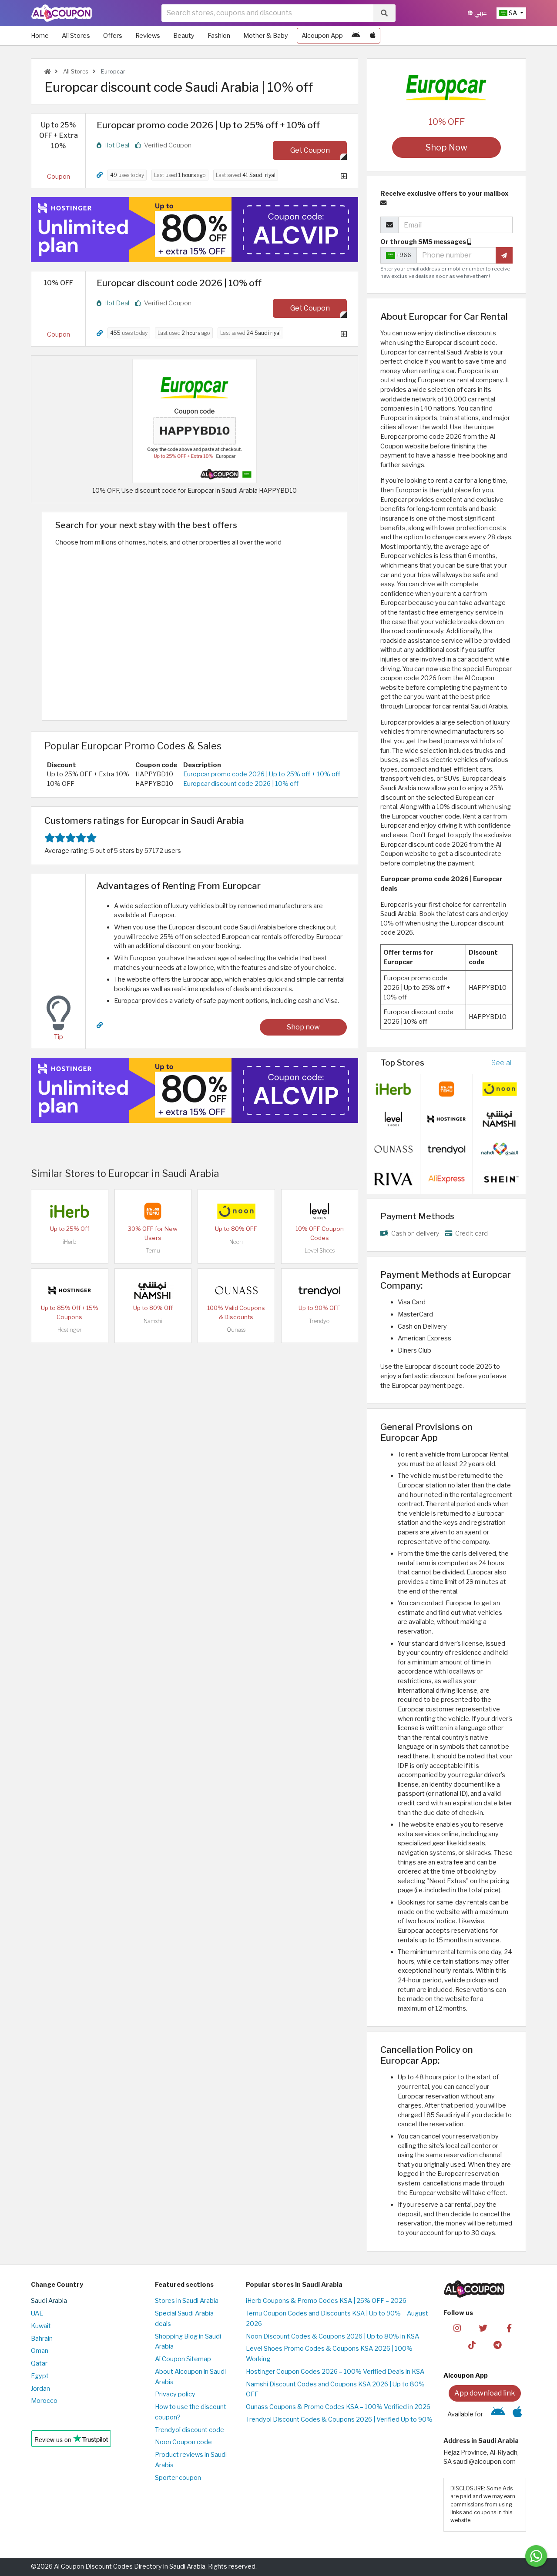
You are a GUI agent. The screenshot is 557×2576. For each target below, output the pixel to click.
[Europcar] (446, 89)
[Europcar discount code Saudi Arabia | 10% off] (195, 421)
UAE (37, 2313)
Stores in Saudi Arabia (187, 2301)
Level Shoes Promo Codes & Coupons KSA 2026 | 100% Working (329, 2354)
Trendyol (320, 1321)
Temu (153, 1251)
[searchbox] (267, 13)
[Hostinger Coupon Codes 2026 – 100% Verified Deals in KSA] (70, 1290)
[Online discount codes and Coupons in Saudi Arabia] (47, 72)
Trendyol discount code (190, 2430)
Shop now (303, 1027)
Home (40, 36)
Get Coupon (310, 150)
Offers (113, 36)
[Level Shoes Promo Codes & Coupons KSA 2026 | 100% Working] (319, 1211)
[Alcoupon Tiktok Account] (472, 2345)
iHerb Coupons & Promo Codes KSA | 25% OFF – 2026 (326, 2301)
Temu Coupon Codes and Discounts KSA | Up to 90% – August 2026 (337, 2319)
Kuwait (41, 2326)
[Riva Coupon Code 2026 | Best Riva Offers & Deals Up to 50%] (393, 1178)
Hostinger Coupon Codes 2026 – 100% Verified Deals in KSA (335, 2372)
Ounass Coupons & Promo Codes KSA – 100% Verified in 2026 (338, 2407)
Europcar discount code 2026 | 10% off (241, 784)
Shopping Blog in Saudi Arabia (188, 2342)
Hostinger (70, 1330)
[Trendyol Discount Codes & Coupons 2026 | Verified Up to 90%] (319, 1290)
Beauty (184, 36)
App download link (485, 2393)
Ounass (236, 1330)
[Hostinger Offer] (195, 230)
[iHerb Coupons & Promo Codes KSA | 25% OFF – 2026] (70, 1211)
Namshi (153, 1321)
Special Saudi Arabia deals (184, 2319)
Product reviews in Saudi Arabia (191, 2460)
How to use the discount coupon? (191, 2412)
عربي (480, 13)
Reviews (148, 36)
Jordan (40, 2389)
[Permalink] (100, 175)
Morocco (44, 2401)
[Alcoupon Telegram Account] (498, 2345)
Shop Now (446, 147)
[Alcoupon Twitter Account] (483, 2328)
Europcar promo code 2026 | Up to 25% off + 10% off (262, 774)
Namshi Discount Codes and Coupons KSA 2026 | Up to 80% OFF (335, 2389)
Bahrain (42, 2339)
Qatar (39, 2363)
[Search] (384, 13)
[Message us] (536, 2556)
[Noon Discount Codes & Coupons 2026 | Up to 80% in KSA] (236, 1211)
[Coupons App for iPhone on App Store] (373, 36)
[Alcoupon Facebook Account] (509, 2328)
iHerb (70, 1242)
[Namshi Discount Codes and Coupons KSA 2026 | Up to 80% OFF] (153, 1290)
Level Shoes (320, 1251)
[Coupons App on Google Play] (356, 36)
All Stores (76, 36)
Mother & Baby (266, 36)
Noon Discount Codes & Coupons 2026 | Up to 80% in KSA (332, 2336)
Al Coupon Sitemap (183, 2359)
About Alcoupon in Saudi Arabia (190, 2377)
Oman (40, 2351)
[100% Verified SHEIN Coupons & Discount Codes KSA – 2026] (500, 1178)
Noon (236, 1242)
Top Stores (402, 1062)
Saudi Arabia (49, 2301)
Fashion (219, 36)
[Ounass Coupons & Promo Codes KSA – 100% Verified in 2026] (236, 1290)
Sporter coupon (178, 2478)
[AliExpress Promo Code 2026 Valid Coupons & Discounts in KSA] (446, 1178)
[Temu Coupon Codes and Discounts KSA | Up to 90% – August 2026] (153, 1211)
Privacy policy (175, 2394)
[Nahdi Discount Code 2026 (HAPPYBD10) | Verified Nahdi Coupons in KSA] (500, 1148)
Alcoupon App (322, 36)
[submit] (504, 255)
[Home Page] (62, 13)
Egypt (40, 2376)
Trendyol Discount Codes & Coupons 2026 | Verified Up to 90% (339, 2419)
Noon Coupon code (183, 2442)
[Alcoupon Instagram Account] (457, 2328)
